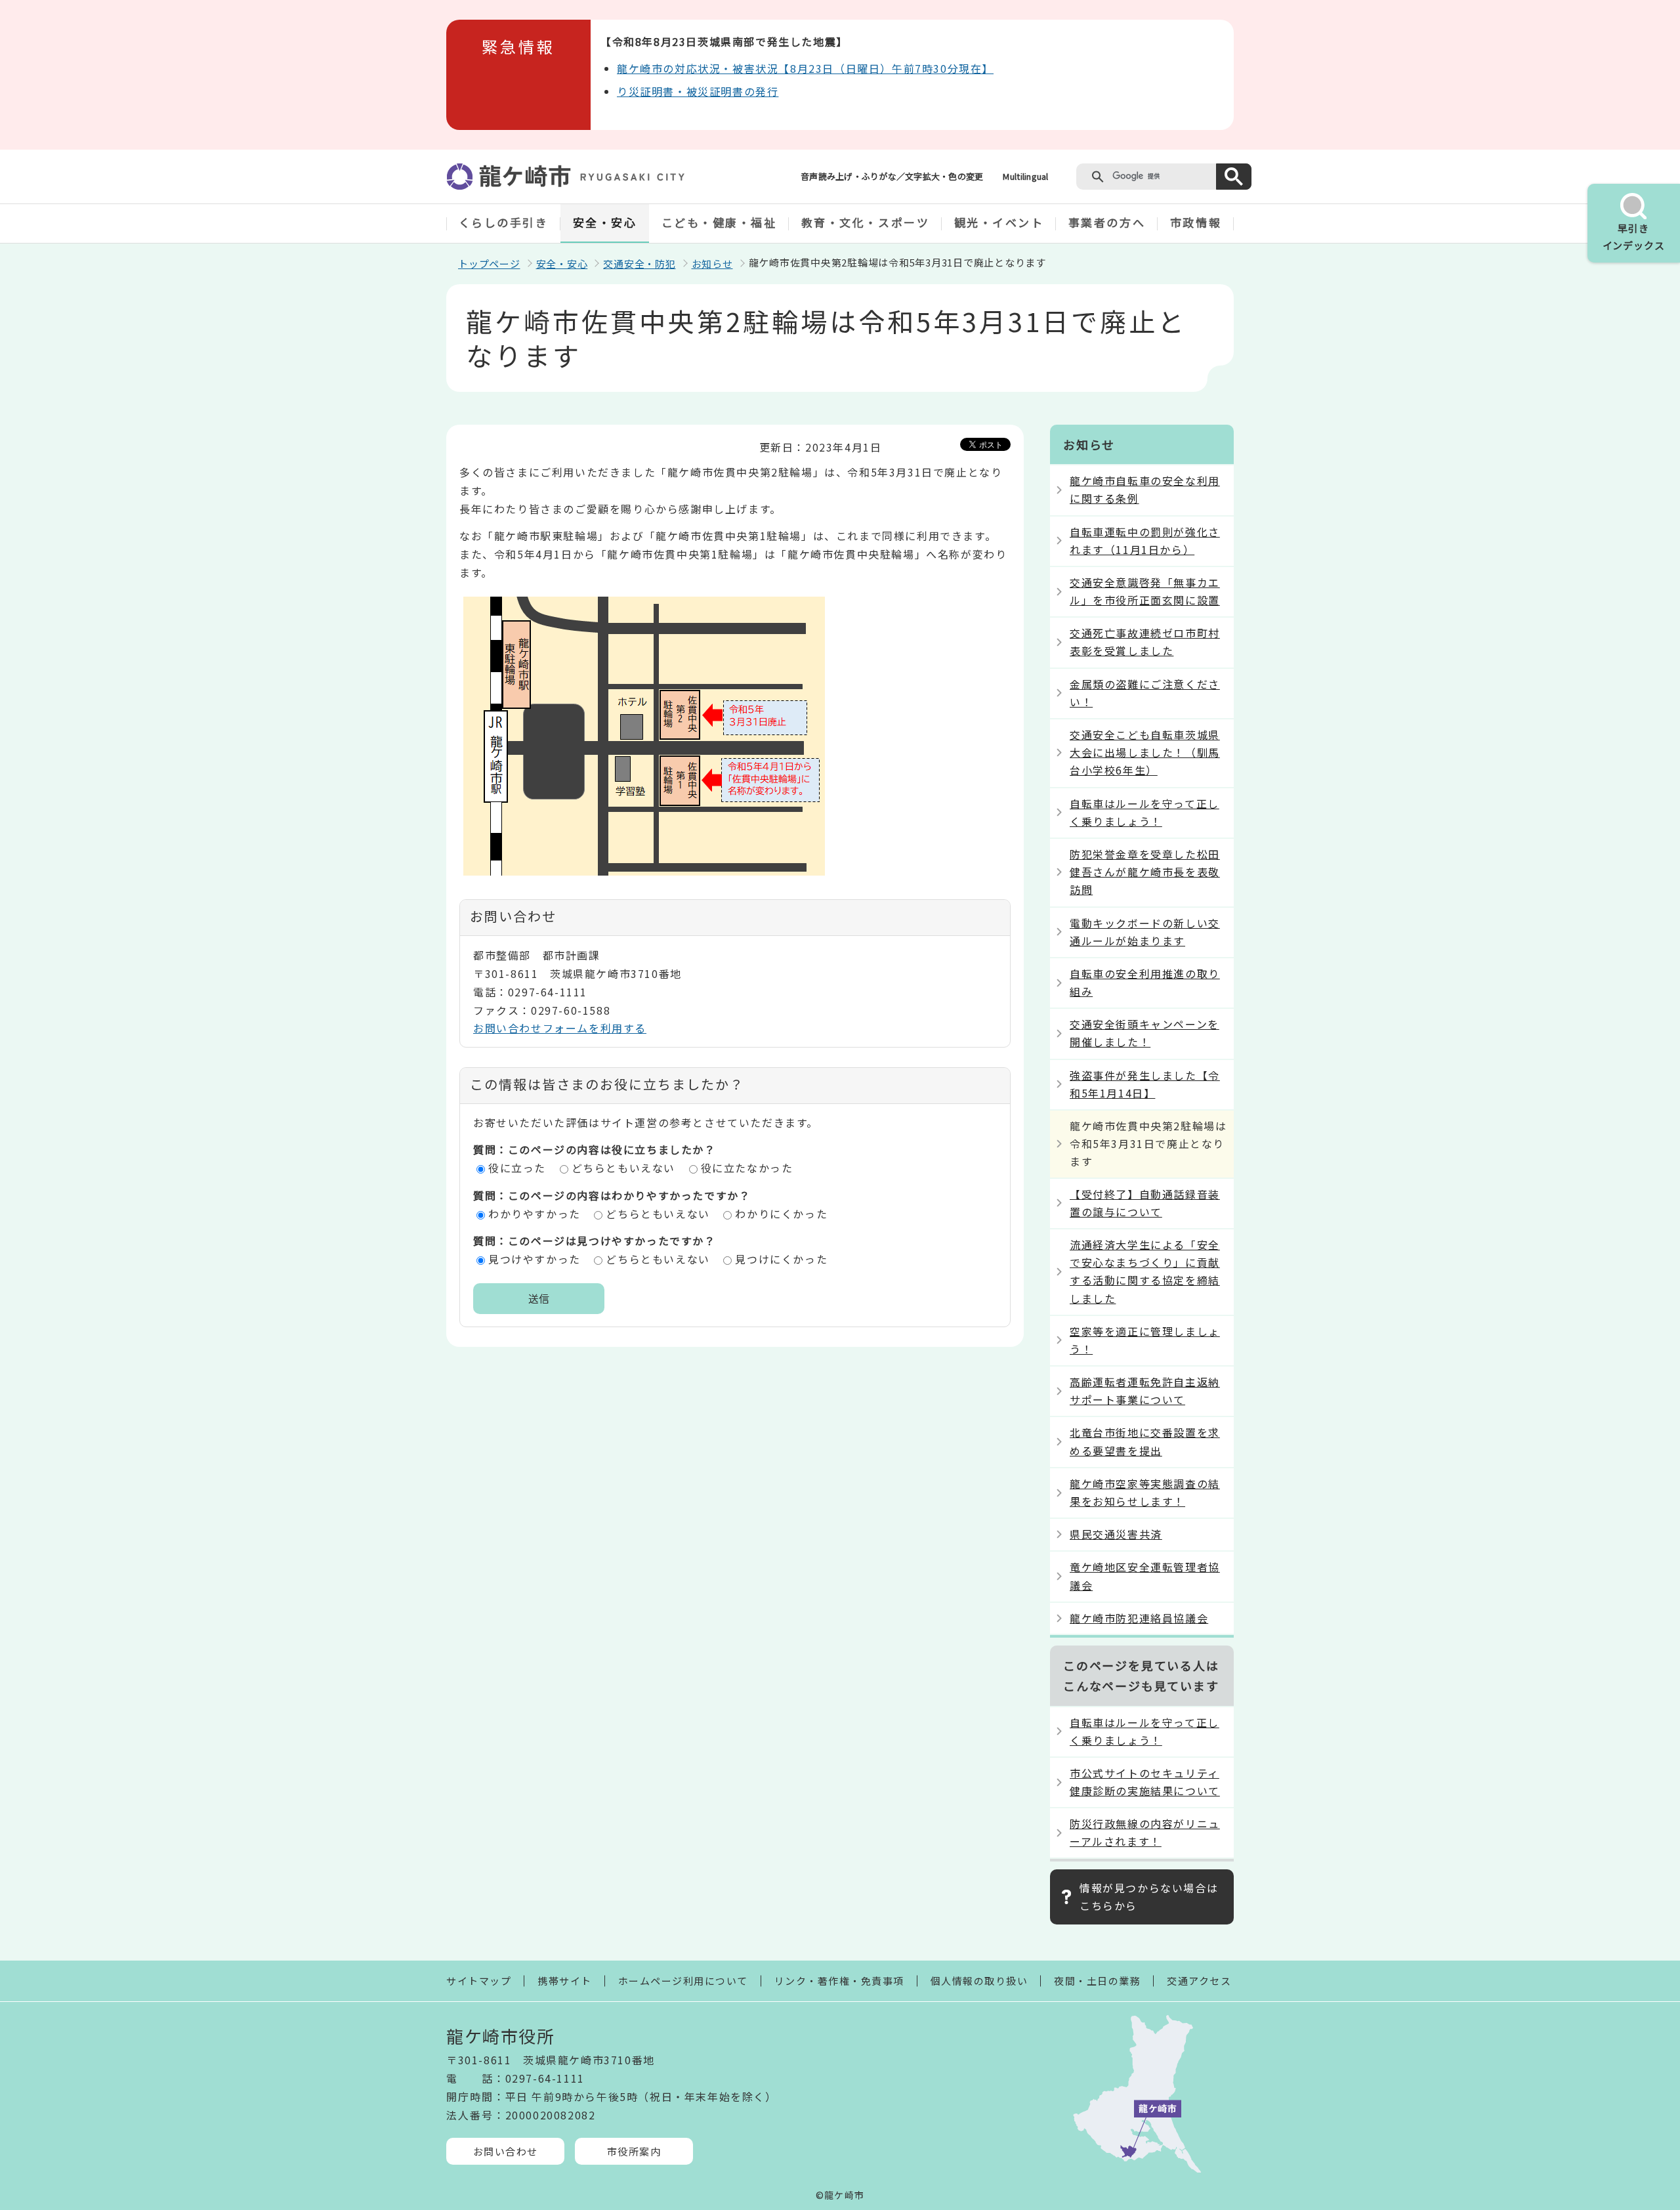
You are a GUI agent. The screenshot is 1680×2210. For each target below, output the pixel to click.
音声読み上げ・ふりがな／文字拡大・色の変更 (892, 176)
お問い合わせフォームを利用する (560, 1028)
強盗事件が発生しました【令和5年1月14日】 (1145, 1084)
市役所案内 (634, 2151)
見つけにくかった (781, 1259)
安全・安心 (605, 222)
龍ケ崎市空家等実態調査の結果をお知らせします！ (1145, 1492)
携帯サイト (565, 1981)
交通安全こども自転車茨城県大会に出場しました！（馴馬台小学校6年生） (1145, 752)
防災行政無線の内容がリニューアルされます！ (1145, 1832)
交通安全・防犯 (639, 264)
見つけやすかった (535, 1259)
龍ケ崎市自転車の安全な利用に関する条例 (1145, 489)
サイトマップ (479, 1981)
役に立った (517, 1168)
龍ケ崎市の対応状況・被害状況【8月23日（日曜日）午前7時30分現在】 (805, 68)
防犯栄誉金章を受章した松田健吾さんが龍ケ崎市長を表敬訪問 (1145, 872)
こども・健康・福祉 (719, 222)
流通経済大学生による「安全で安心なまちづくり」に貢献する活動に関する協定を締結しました (1145, 1271)
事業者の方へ (1107, 222)
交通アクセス (1199, 1981)
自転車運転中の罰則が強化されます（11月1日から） (1145, 541)
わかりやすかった (535, 1214)
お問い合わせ (506, 2151)
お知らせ (712, 264)
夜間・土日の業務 (1097, 1981)
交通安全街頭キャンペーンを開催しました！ (1144, 1033)
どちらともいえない (623, 1168)
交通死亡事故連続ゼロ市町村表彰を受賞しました (1145, 642)
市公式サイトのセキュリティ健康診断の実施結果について (1145, 1782)
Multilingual (1025, 176)
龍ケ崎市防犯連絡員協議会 (1139, 1618)
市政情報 (1196, 222)
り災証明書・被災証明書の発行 (698, 91)
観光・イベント (999, 222)
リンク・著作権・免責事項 (839, 1981)
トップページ (489, 264)
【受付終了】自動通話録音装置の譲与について (1145, 1203)
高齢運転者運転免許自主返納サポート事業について (1145, 1391)
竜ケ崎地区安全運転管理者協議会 (1145, 1576)
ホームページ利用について (683, 1981)
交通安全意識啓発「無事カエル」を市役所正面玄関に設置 (1145, 591)
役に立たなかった (747, 1168)
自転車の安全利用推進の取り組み (1145, 982)
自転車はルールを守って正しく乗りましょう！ (1144, 812)
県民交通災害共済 (1116, 1534)
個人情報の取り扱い (979, 1981)
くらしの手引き (504, 222)
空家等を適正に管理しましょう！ (1145, 1340)
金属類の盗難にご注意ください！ (1145, 693)
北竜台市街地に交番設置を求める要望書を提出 (1145, 1441)
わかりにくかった (781, 1214)
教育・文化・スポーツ (866, 222)
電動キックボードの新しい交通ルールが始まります (1145, 932)
